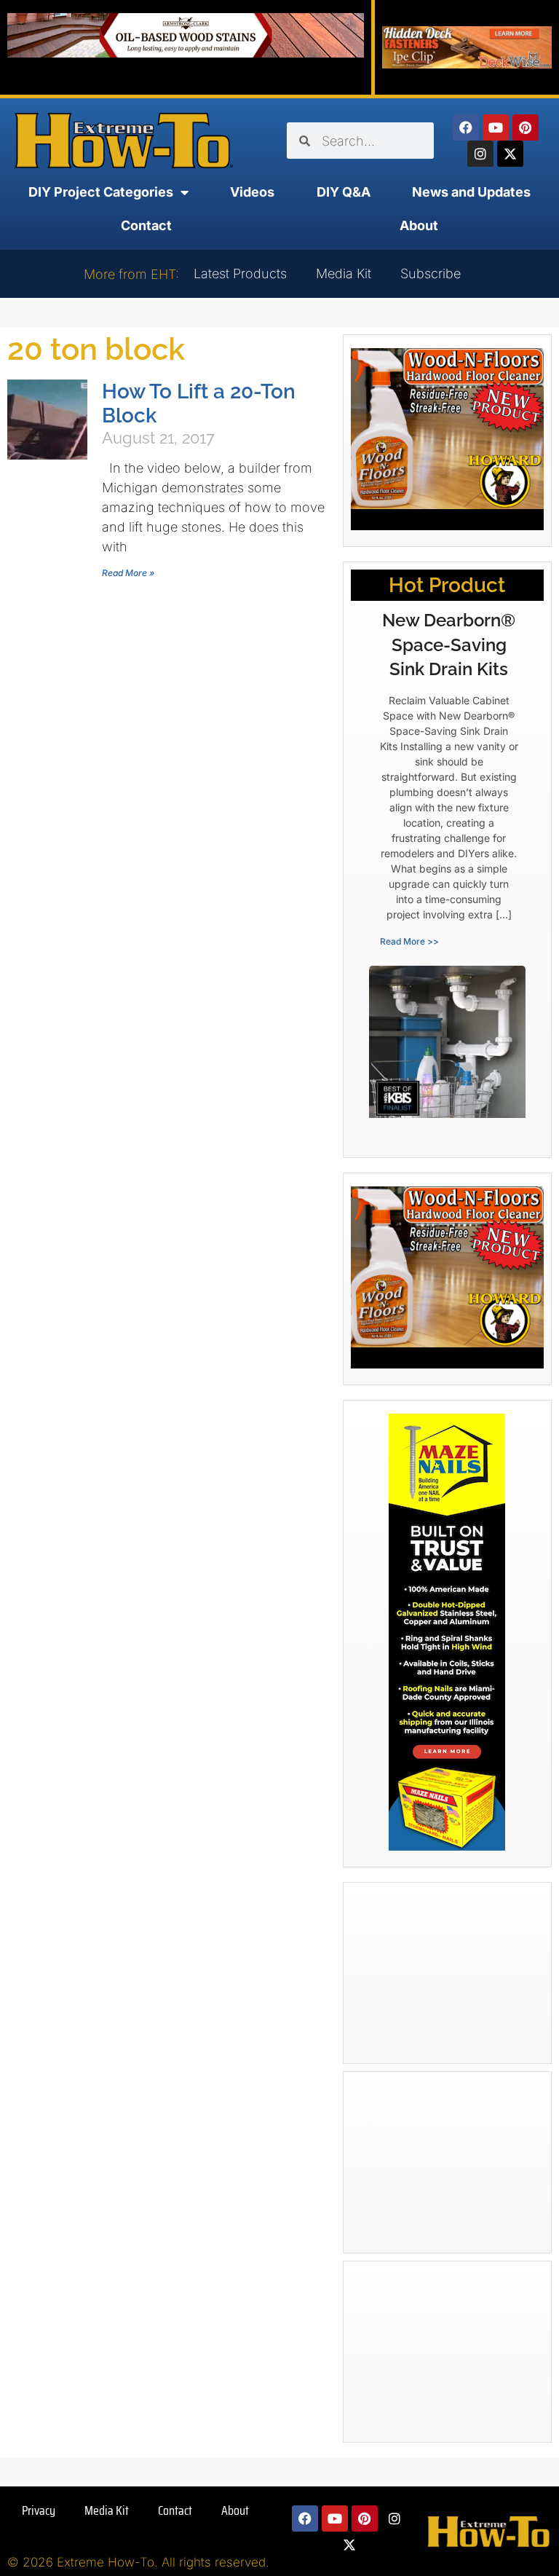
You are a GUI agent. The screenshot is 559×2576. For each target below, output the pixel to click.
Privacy (39, 2510)
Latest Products (240, 273)
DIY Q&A (344, 192)
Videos (252, 192)
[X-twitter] (510, 154)
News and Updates (471, 192)
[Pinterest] (526, 127)
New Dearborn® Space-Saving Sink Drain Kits (449, 645)
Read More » (128, 573)
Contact (146, 225)
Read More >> (409, 941)
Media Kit (344, 273)
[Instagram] (480, 154)
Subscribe (431, 273)
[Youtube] (496, 127)
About (419, 225)
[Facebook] (466, 127)
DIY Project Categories (101, 192)
